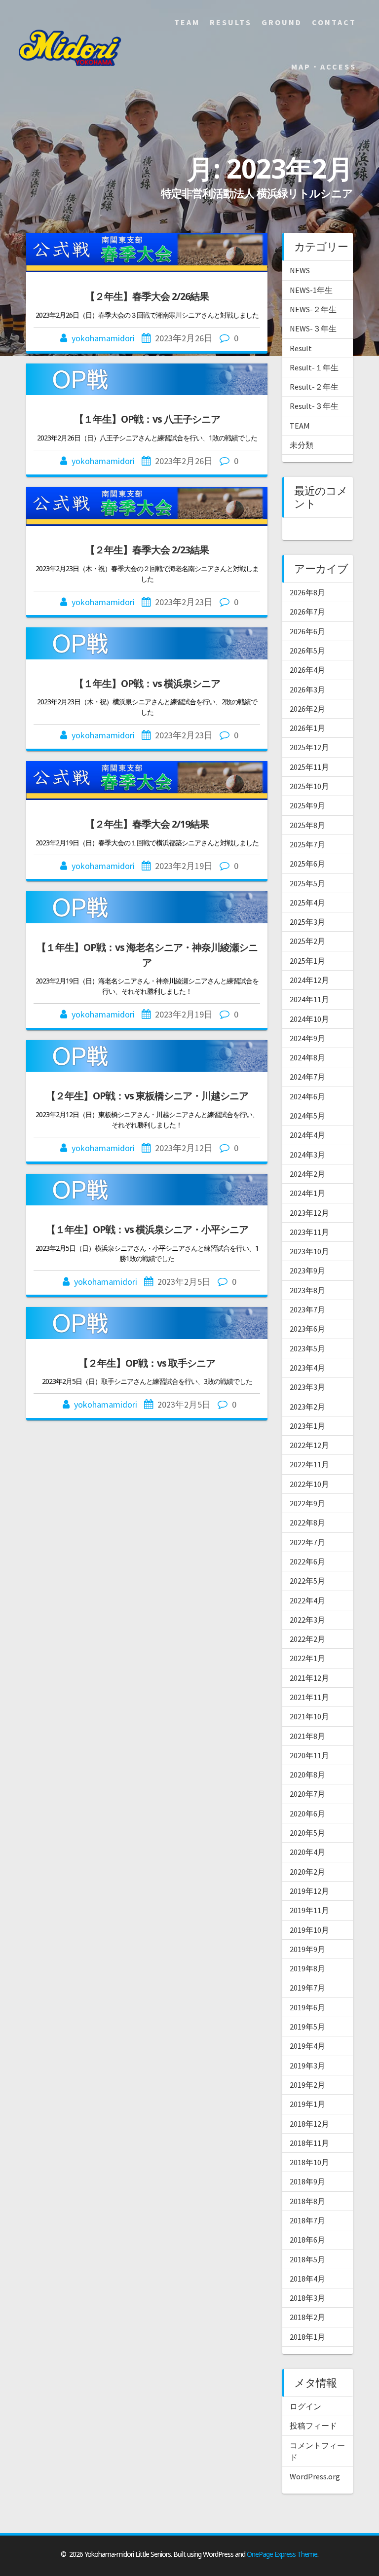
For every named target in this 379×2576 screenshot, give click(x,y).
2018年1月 (307, 2337)
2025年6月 (307, 864)
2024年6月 (307, 1096)
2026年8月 (307, 592)
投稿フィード (313, 2426)
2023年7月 (307, 1309)
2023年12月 (309, 1213)
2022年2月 (307, 1639)
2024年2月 (307, 1174)
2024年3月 (307, 1155)
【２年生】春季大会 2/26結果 (147, 296)
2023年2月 (307, 1407)
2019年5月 (307, 2027)
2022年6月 (307, 1561)
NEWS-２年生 (313, 309)
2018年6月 (307, 2240)
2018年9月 (307, 2181)
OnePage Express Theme (282, 2554)
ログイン (305, 2406)
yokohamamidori (103, 338)
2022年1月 (307, 1658)
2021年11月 (309, 1697)
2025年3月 (307, 922)
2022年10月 (309, 1484)
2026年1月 (307, 728)
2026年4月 (307, 670)
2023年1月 (307, 1426)
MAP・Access (324, 67)
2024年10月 (309, 1019)
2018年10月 (309, 2162)
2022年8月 (307, 1523)
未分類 (302, 445)
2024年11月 (309, 999)
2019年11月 (309, 1910)
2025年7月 (307, 844)
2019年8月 (307, 1968)
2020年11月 (309, 1755)
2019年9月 (307, 1949)
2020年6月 (307, 1814)
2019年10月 (309, 1930)
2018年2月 (307, 2317)
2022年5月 (307, 1581)
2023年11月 (309, 1232)
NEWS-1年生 (311, 290)
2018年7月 (307, 2220)
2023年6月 (307, 1329)
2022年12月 (309, 1445)
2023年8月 (307, 1290)
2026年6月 (307, 631)
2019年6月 (307, 2007)
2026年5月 (307, 651)
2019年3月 (307, 2066)
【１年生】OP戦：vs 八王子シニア (147, 419)
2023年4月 (307, 1368)
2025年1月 (307, 961)
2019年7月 (307, 1988)
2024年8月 (307, 1057)
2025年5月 (307, 883)
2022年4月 (307, 1600)
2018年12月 (309, 2124)
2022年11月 (309, 1464)
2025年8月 (307, 825)
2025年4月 (307, 903)
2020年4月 (307, 1852)
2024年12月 (309, 980)
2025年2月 (307, 941)
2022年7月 (307, 1542)
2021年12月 (309, 1678)
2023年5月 (307, 1348)
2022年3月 (307, 1620)
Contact (334, 22)
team (187, 22)
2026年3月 (307, 689)
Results (231, 22)
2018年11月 (309, 2143)
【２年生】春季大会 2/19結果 (147, 824)
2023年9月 (307, 1270)
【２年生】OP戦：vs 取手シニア (147, 1363)
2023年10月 (309, 1251)
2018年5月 (307, 2259)
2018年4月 (307, 2279)
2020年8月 (307, 1775)
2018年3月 (307, 2298)
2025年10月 (309, 786)
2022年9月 (307, 1503)
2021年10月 (309, 1716)
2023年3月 (307, 1387)
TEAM (300, 426)
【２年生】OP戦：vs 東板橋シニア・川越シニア (147, 1096)
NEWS (300, 270)
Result (301, 348)
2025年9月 (307, 805)
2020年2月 (307, 1872)
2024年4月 (307, 1135)
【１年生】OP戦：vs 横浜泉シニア (147, 683)
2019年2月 (307, 2085)
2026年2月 (307, 709)
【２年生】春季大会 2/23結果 (147, 550)
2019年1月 (307, 2104)
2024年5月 (307, 1116)
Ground (282, 22)
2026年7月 (307, 612)
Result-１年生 (314, 367)
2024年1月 (307, 1193)
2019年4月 (307, 2046)
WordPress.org (315, 2476)
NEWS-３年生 (313, 328)
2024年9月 (307, 1038)
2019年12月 (309, 1891)
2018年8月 (307, 2201)
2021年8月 (307, 1736)
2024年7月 (307, 1077)
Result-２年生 (314, 387)
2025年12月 (309, 747)
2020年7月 (307, 1794)
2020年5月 (307, 1833)
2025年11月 (309, 767)
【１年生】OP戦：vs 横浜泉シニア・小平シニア (147, 1229)
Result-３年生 (314, 406)
